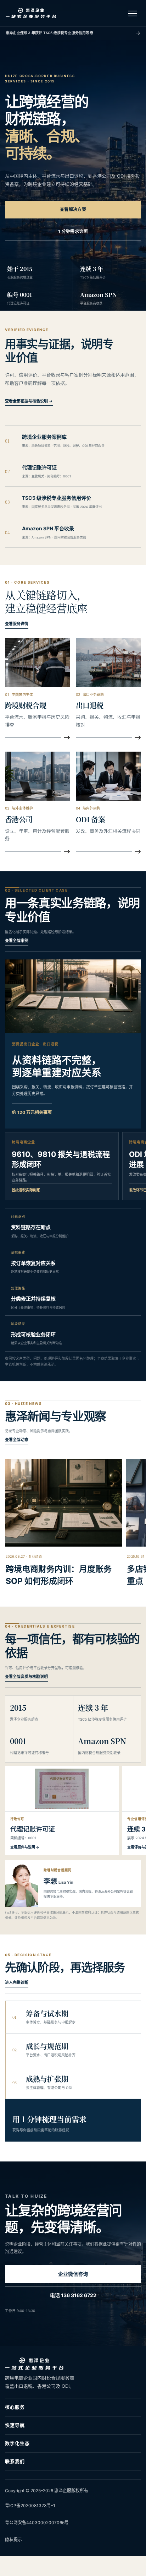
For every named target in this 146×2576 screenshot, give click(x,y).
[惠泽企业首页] (31, 13)
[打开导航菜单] (133, 13)
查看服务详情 (17, 624)
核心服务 (15, 2407)
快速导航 (15, 2425)
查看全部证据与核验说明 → (29, 401)
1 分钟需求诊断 (73, 231)
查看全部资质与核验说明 (26, 1677)
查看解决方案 (73, 209)
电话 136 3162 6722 (73, 2295)
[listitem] (73, 441)
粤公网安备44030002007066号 (37, 2523)
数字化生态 (17, 2443)
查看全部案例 (17, 941)
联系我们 (15, 2461)
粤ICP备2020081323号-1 (30, 2505)
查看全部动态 (17, 1440)
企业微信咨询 (73, 2274)
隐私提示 (13, 2540)
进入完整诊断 (17, 1982)
